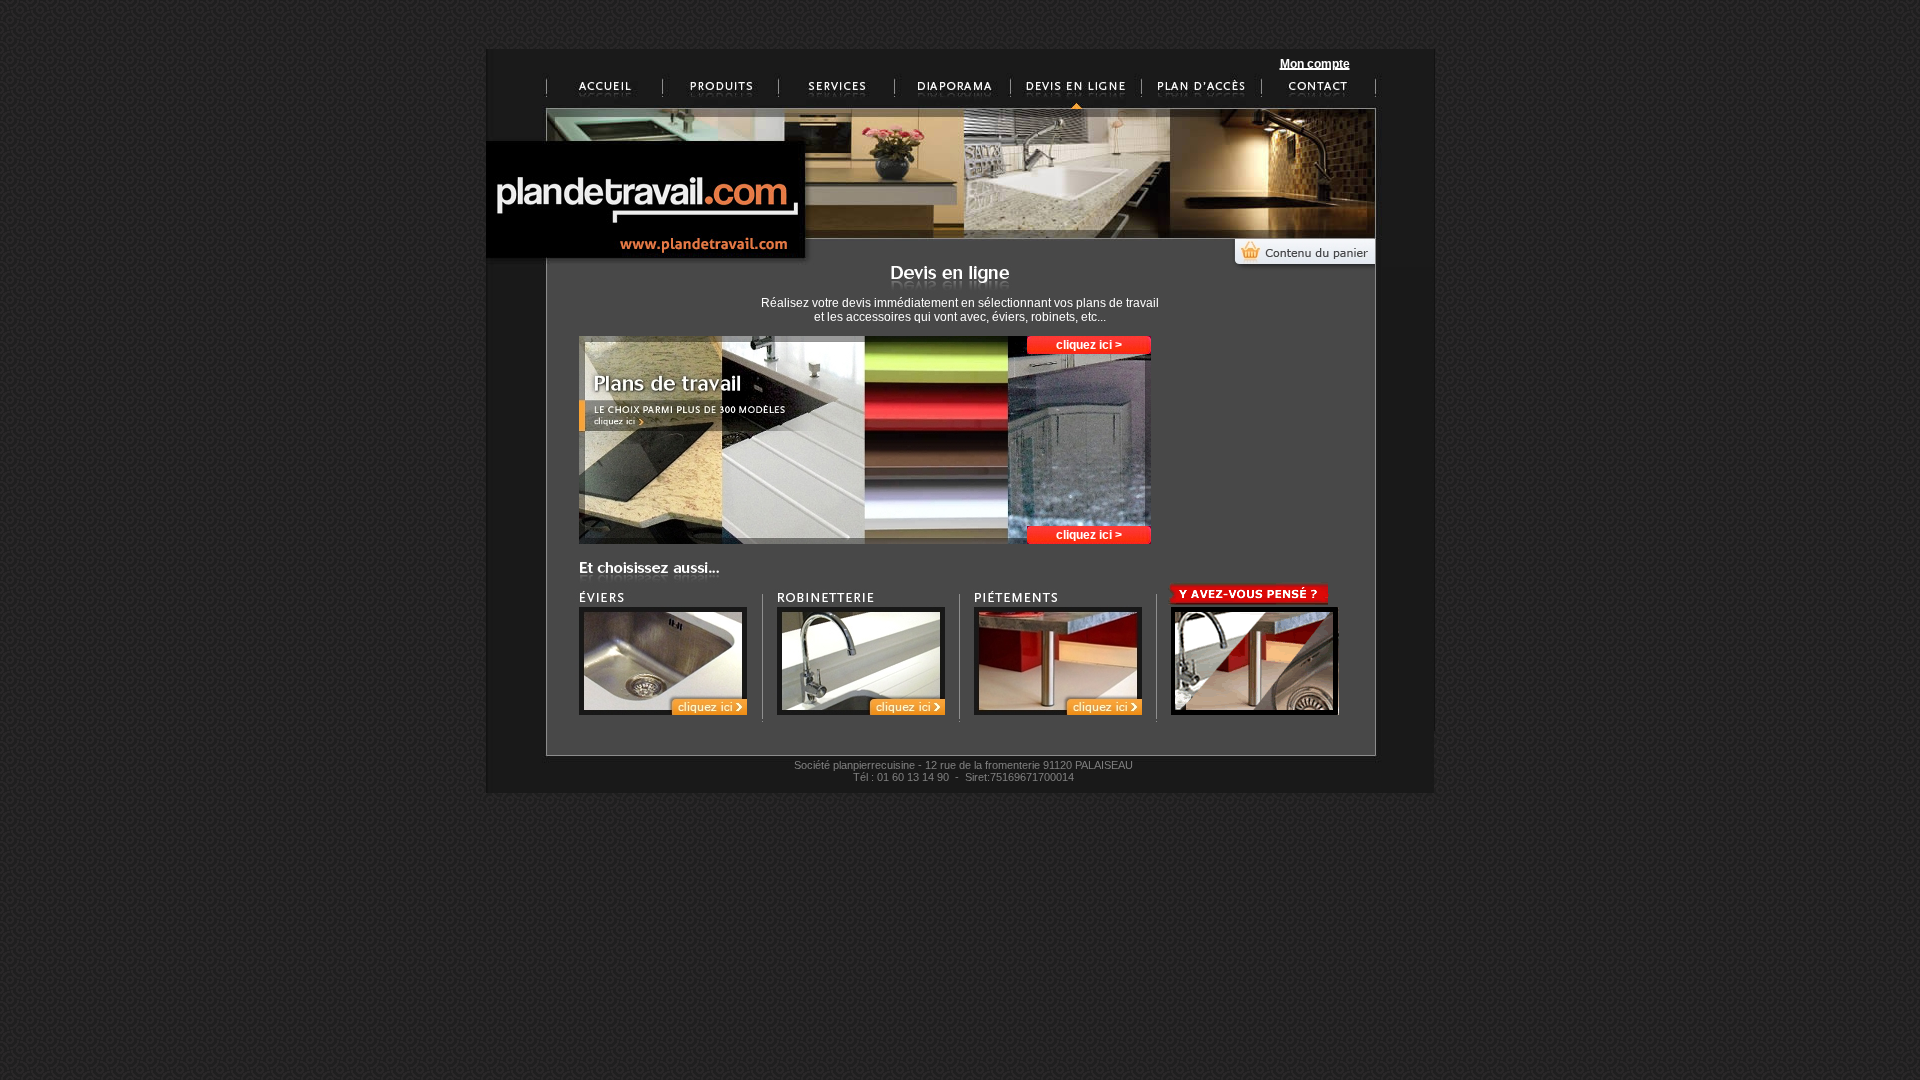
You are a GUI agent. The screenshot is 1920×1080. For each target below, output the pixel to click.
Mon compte (1315, 64)
